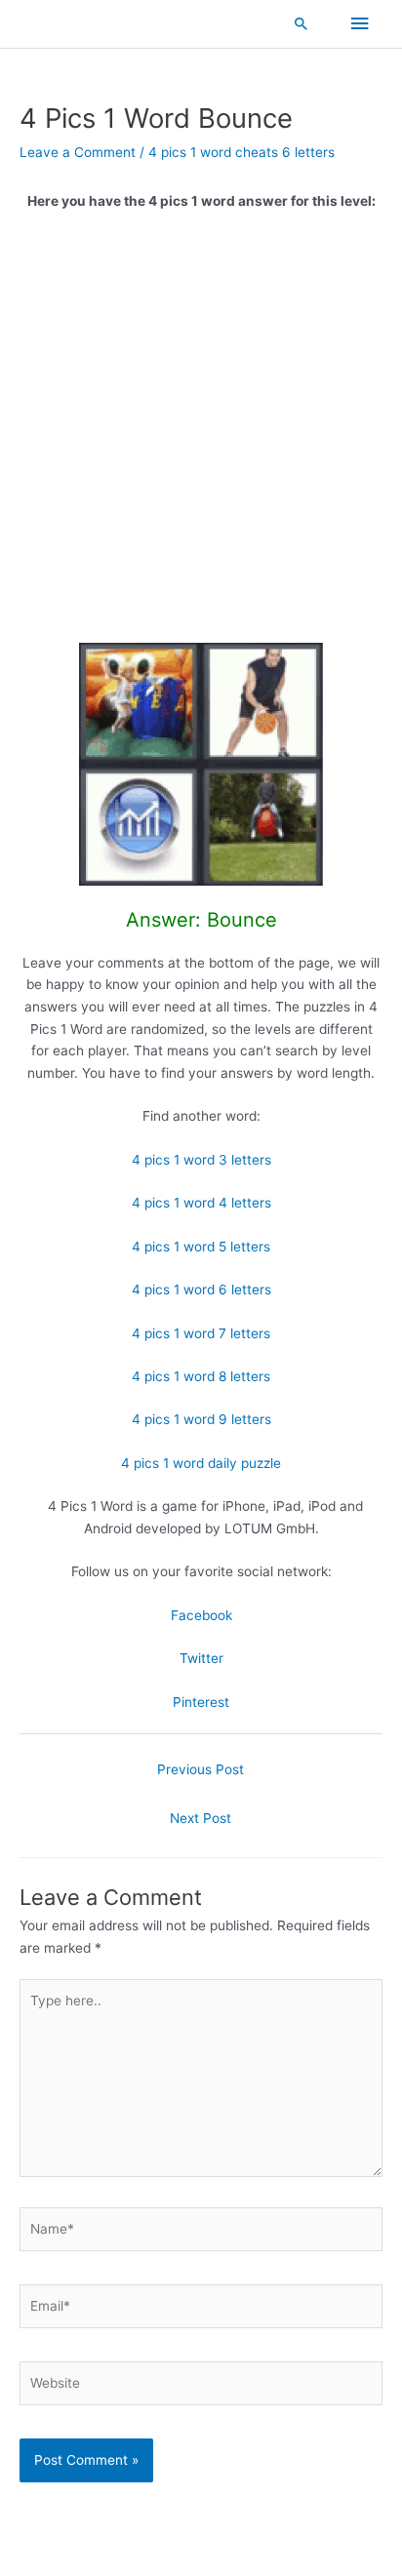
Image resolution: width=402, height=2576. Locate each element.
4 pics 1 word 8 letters (201, 1376)
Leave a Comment (78, 152)
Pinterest (201, 1702)
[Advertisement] (201, 434)
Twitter (201, 1658)
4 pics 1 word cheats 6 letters (241, 152)
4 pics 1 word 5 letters (201, 1247)
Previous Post (201, 1769)
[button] (301, 23)
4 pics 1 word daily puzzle (201, 1463)
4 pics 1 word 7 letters (201, 1333)
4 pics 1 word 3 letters (201, 1160)
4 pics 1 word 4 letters (201, 1203)
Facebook (201, 1615)
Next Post (201, 1818)
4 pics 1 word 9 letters (201, 1419)
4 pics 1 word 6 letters (201, 1289)
